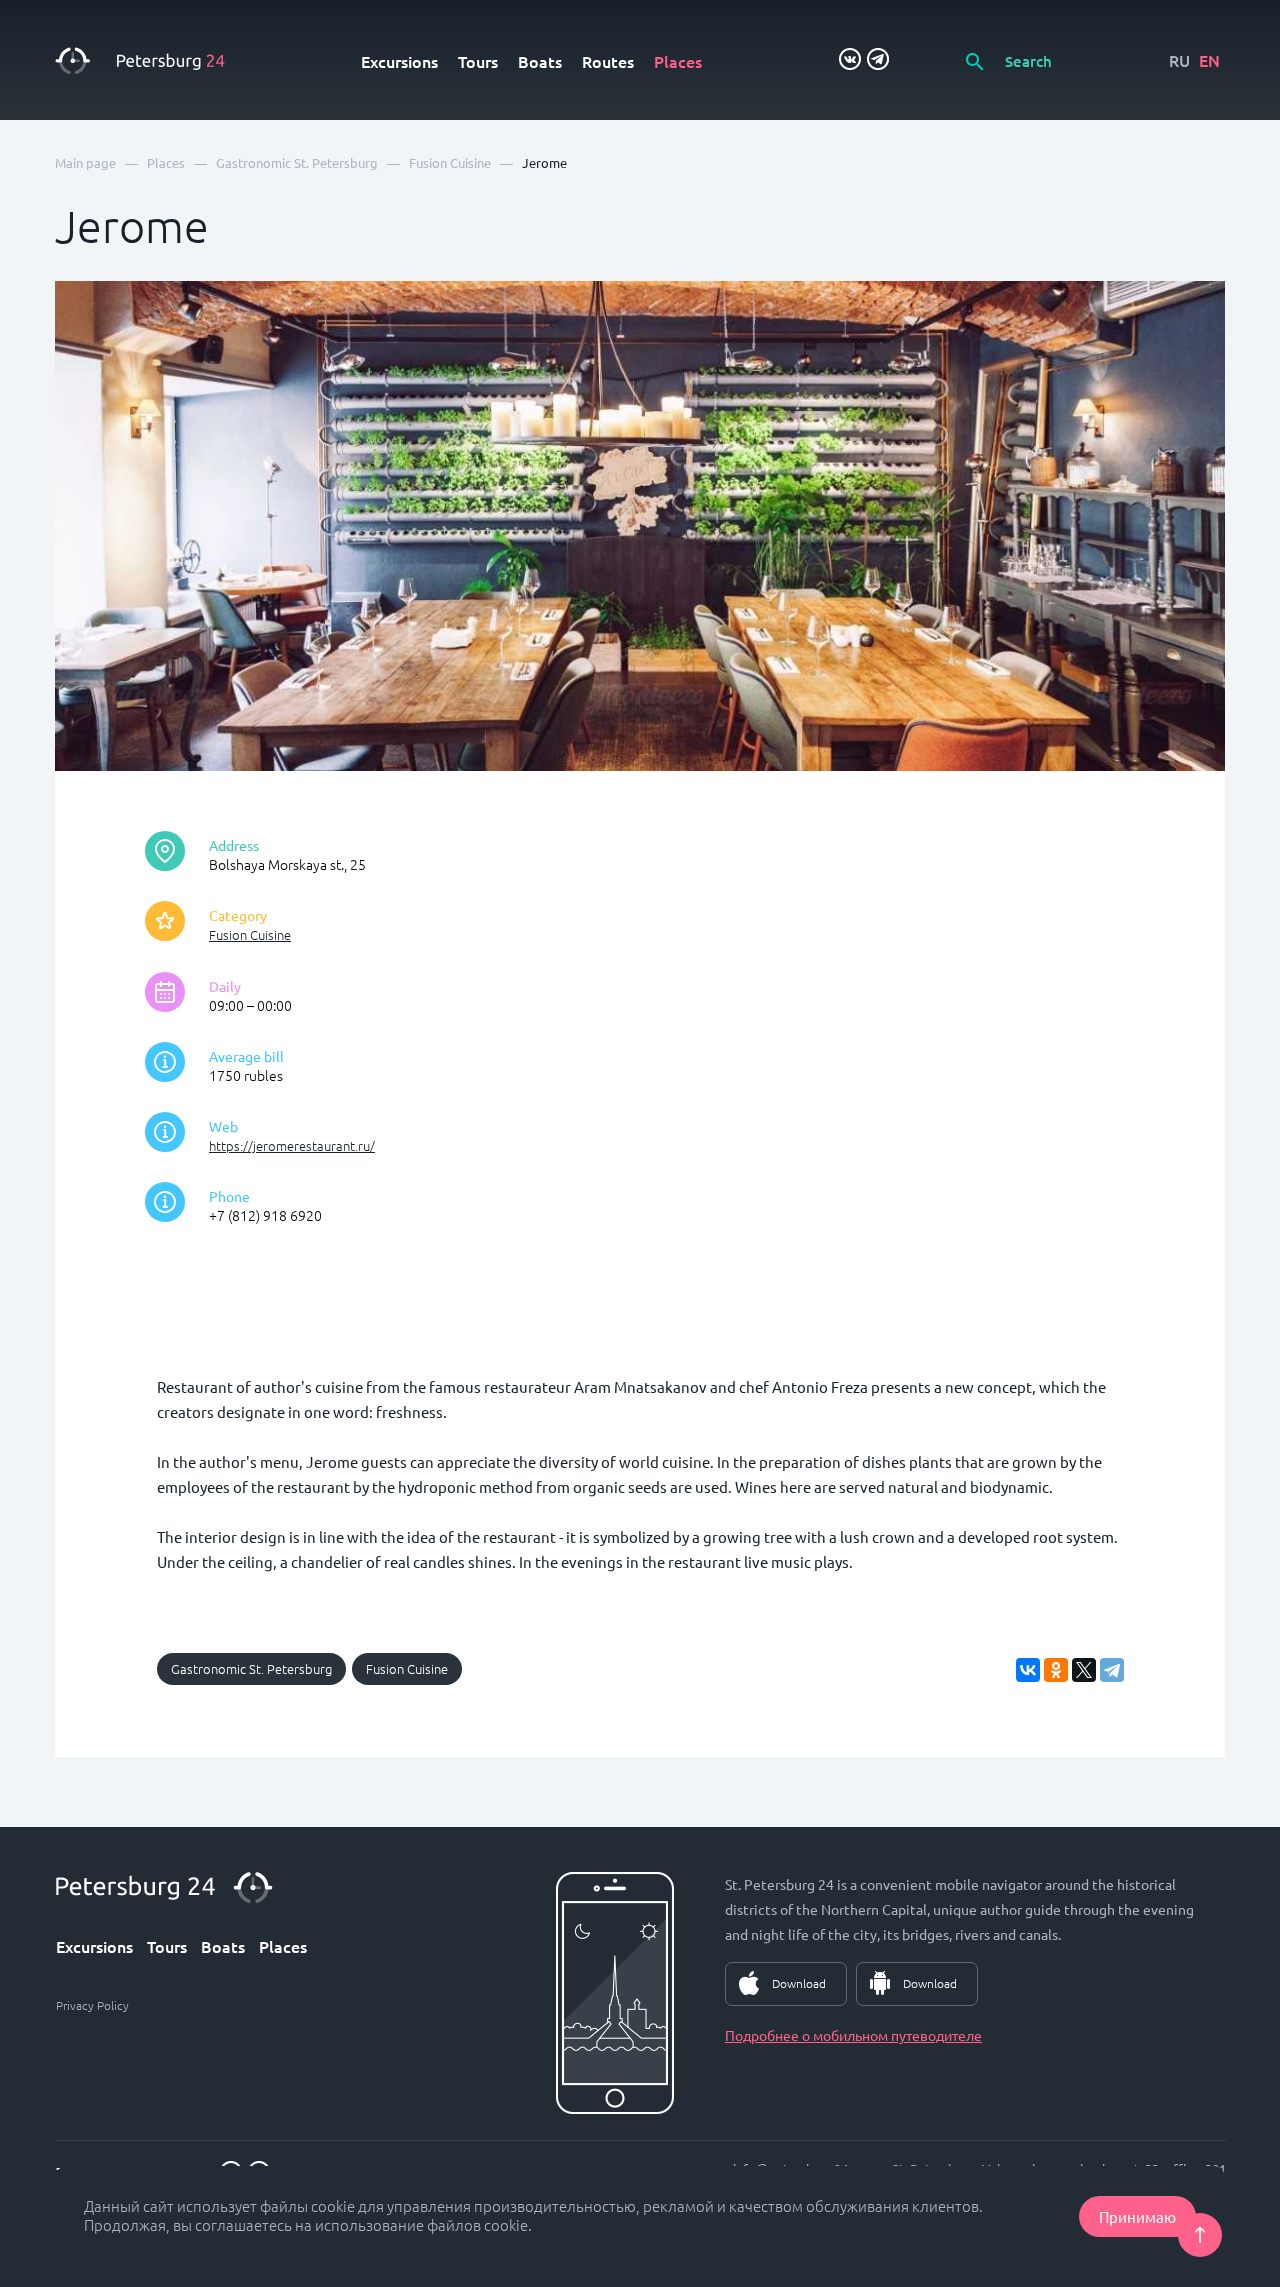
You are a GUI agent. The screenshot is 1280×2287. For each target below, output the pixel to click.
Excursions (399, 61)
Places (678, 61)
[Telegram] (1112, 1670)
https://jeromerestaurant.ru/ (292, 1145)
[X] (1084, 1670)
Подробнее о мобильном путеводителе (853, 2035)
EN (1209, 60)
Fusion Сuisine (250, 934)
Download (799, 1983)
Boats (540, 61)
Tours (478, 61)
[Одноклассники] (1056, 1670)
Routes (608, 61)
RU (1179, 60)
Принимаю (1137, 2216)
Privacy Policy (92, 2005)
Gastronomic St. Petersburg (251, 1668)
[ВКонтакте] (1028, 1670)
